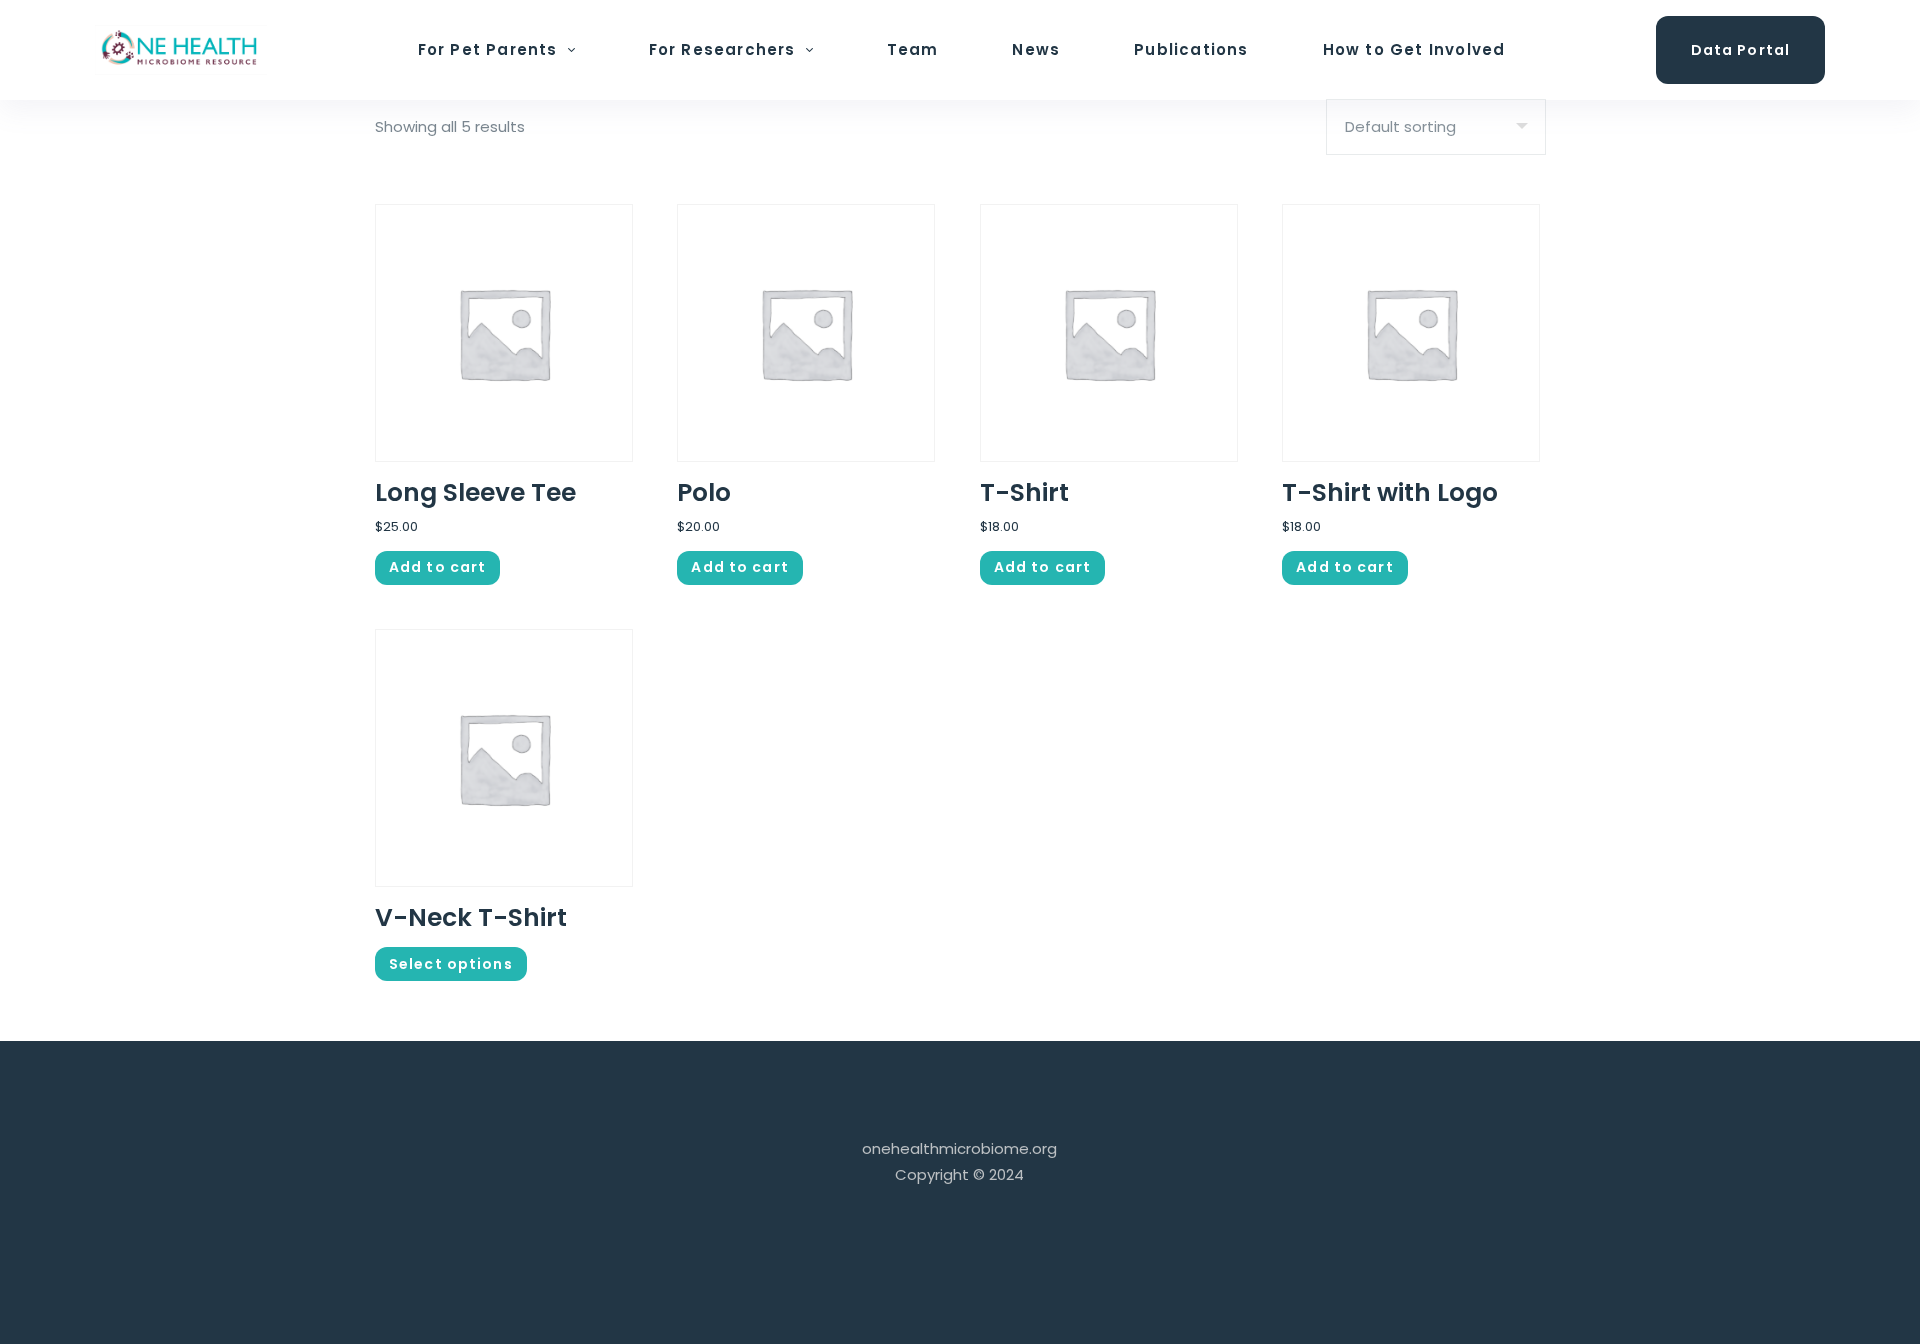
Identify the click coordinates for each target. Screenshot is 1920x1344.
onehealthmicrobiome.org (959, 1148)
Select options (451, 964)
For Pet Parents (488, 49)
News (1036, 49)
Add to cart (437, 567)
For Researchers (722, 49)
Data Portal (1740, 50)
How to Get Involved (1414, 49)
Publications (1191, 49)
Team (913, 49)
